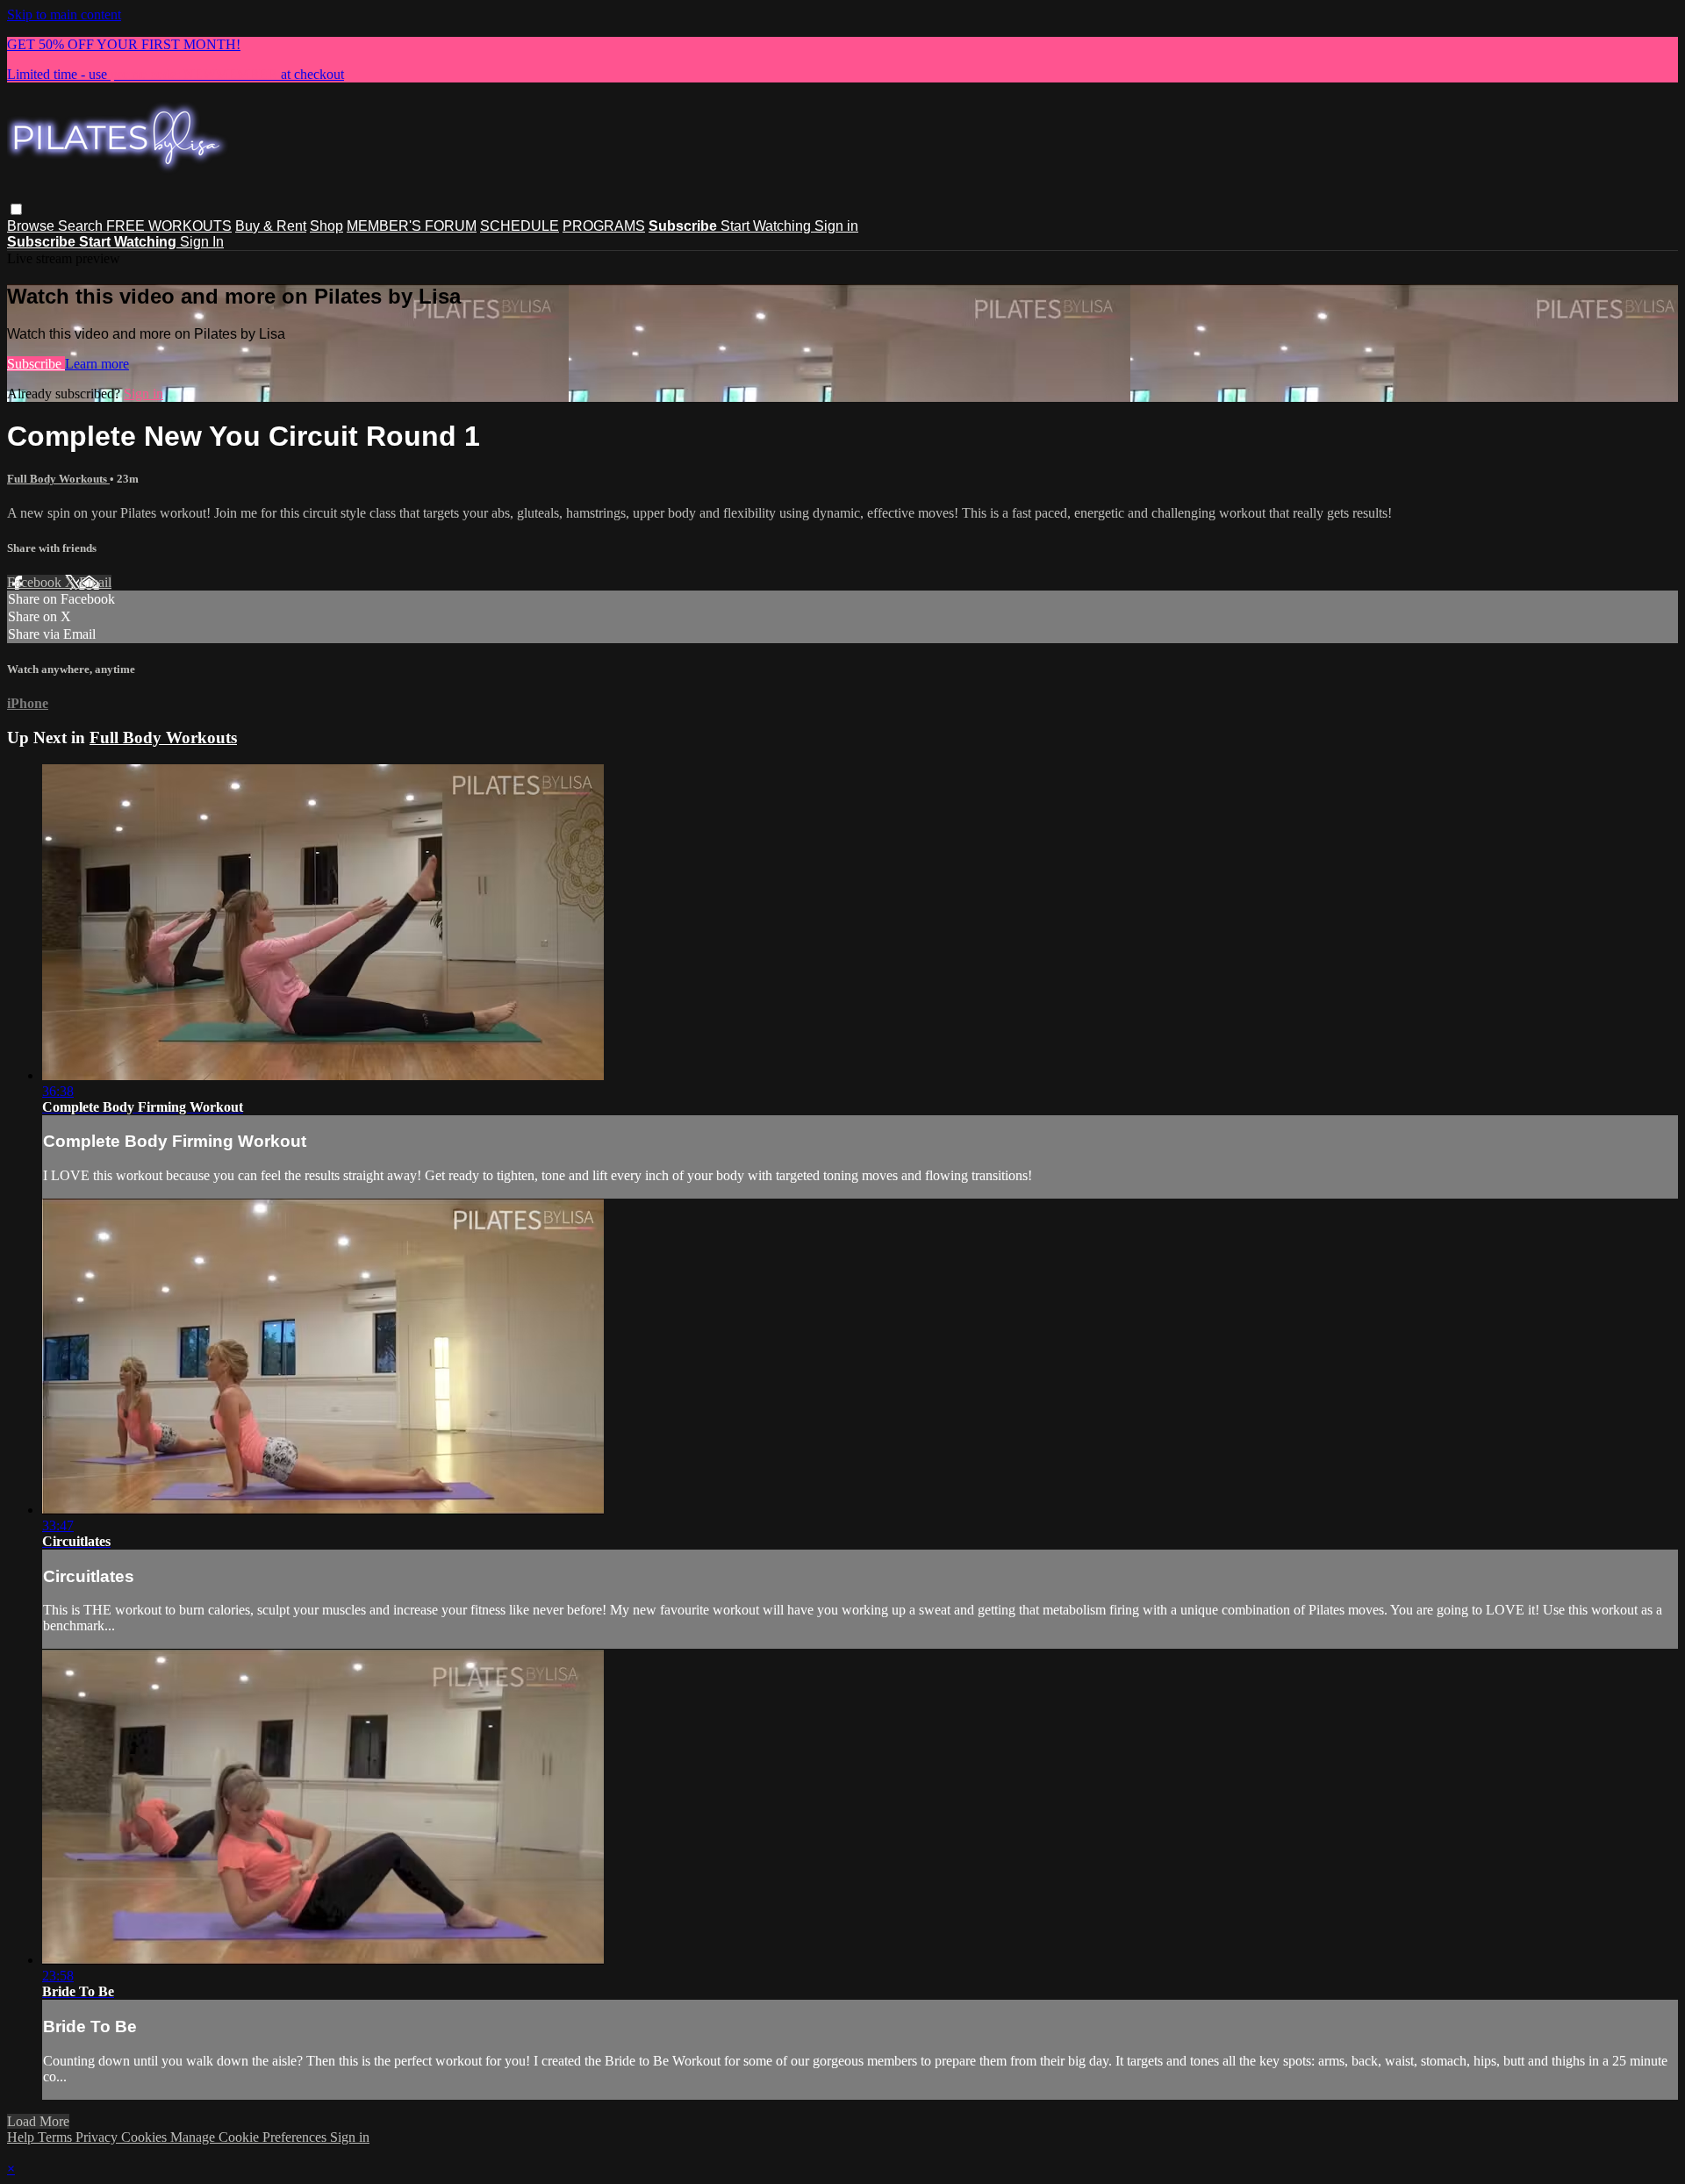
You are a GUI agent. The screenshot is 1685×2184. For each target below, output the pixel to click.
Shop (326, 226)
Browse (32, 226)
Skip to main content (64, 14)
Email (95, 582)
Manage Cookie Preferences (250, 2137)
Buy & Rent (271, 226)
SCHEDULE (520, 226)
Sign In (202, 242)
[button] (16, 209)
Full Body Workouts (58, 479)
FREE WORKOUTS (169, 226)
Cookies (146, 2137)
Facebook (36, 582)
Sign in (836, 226)
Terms (57, 2137)
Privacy (98, 2137)
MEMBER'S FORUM (412, 226)
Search (82, 226)
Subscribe (36, 364)
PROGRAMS (604, 226)
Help (22, 2137)
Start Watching (767, 226)
